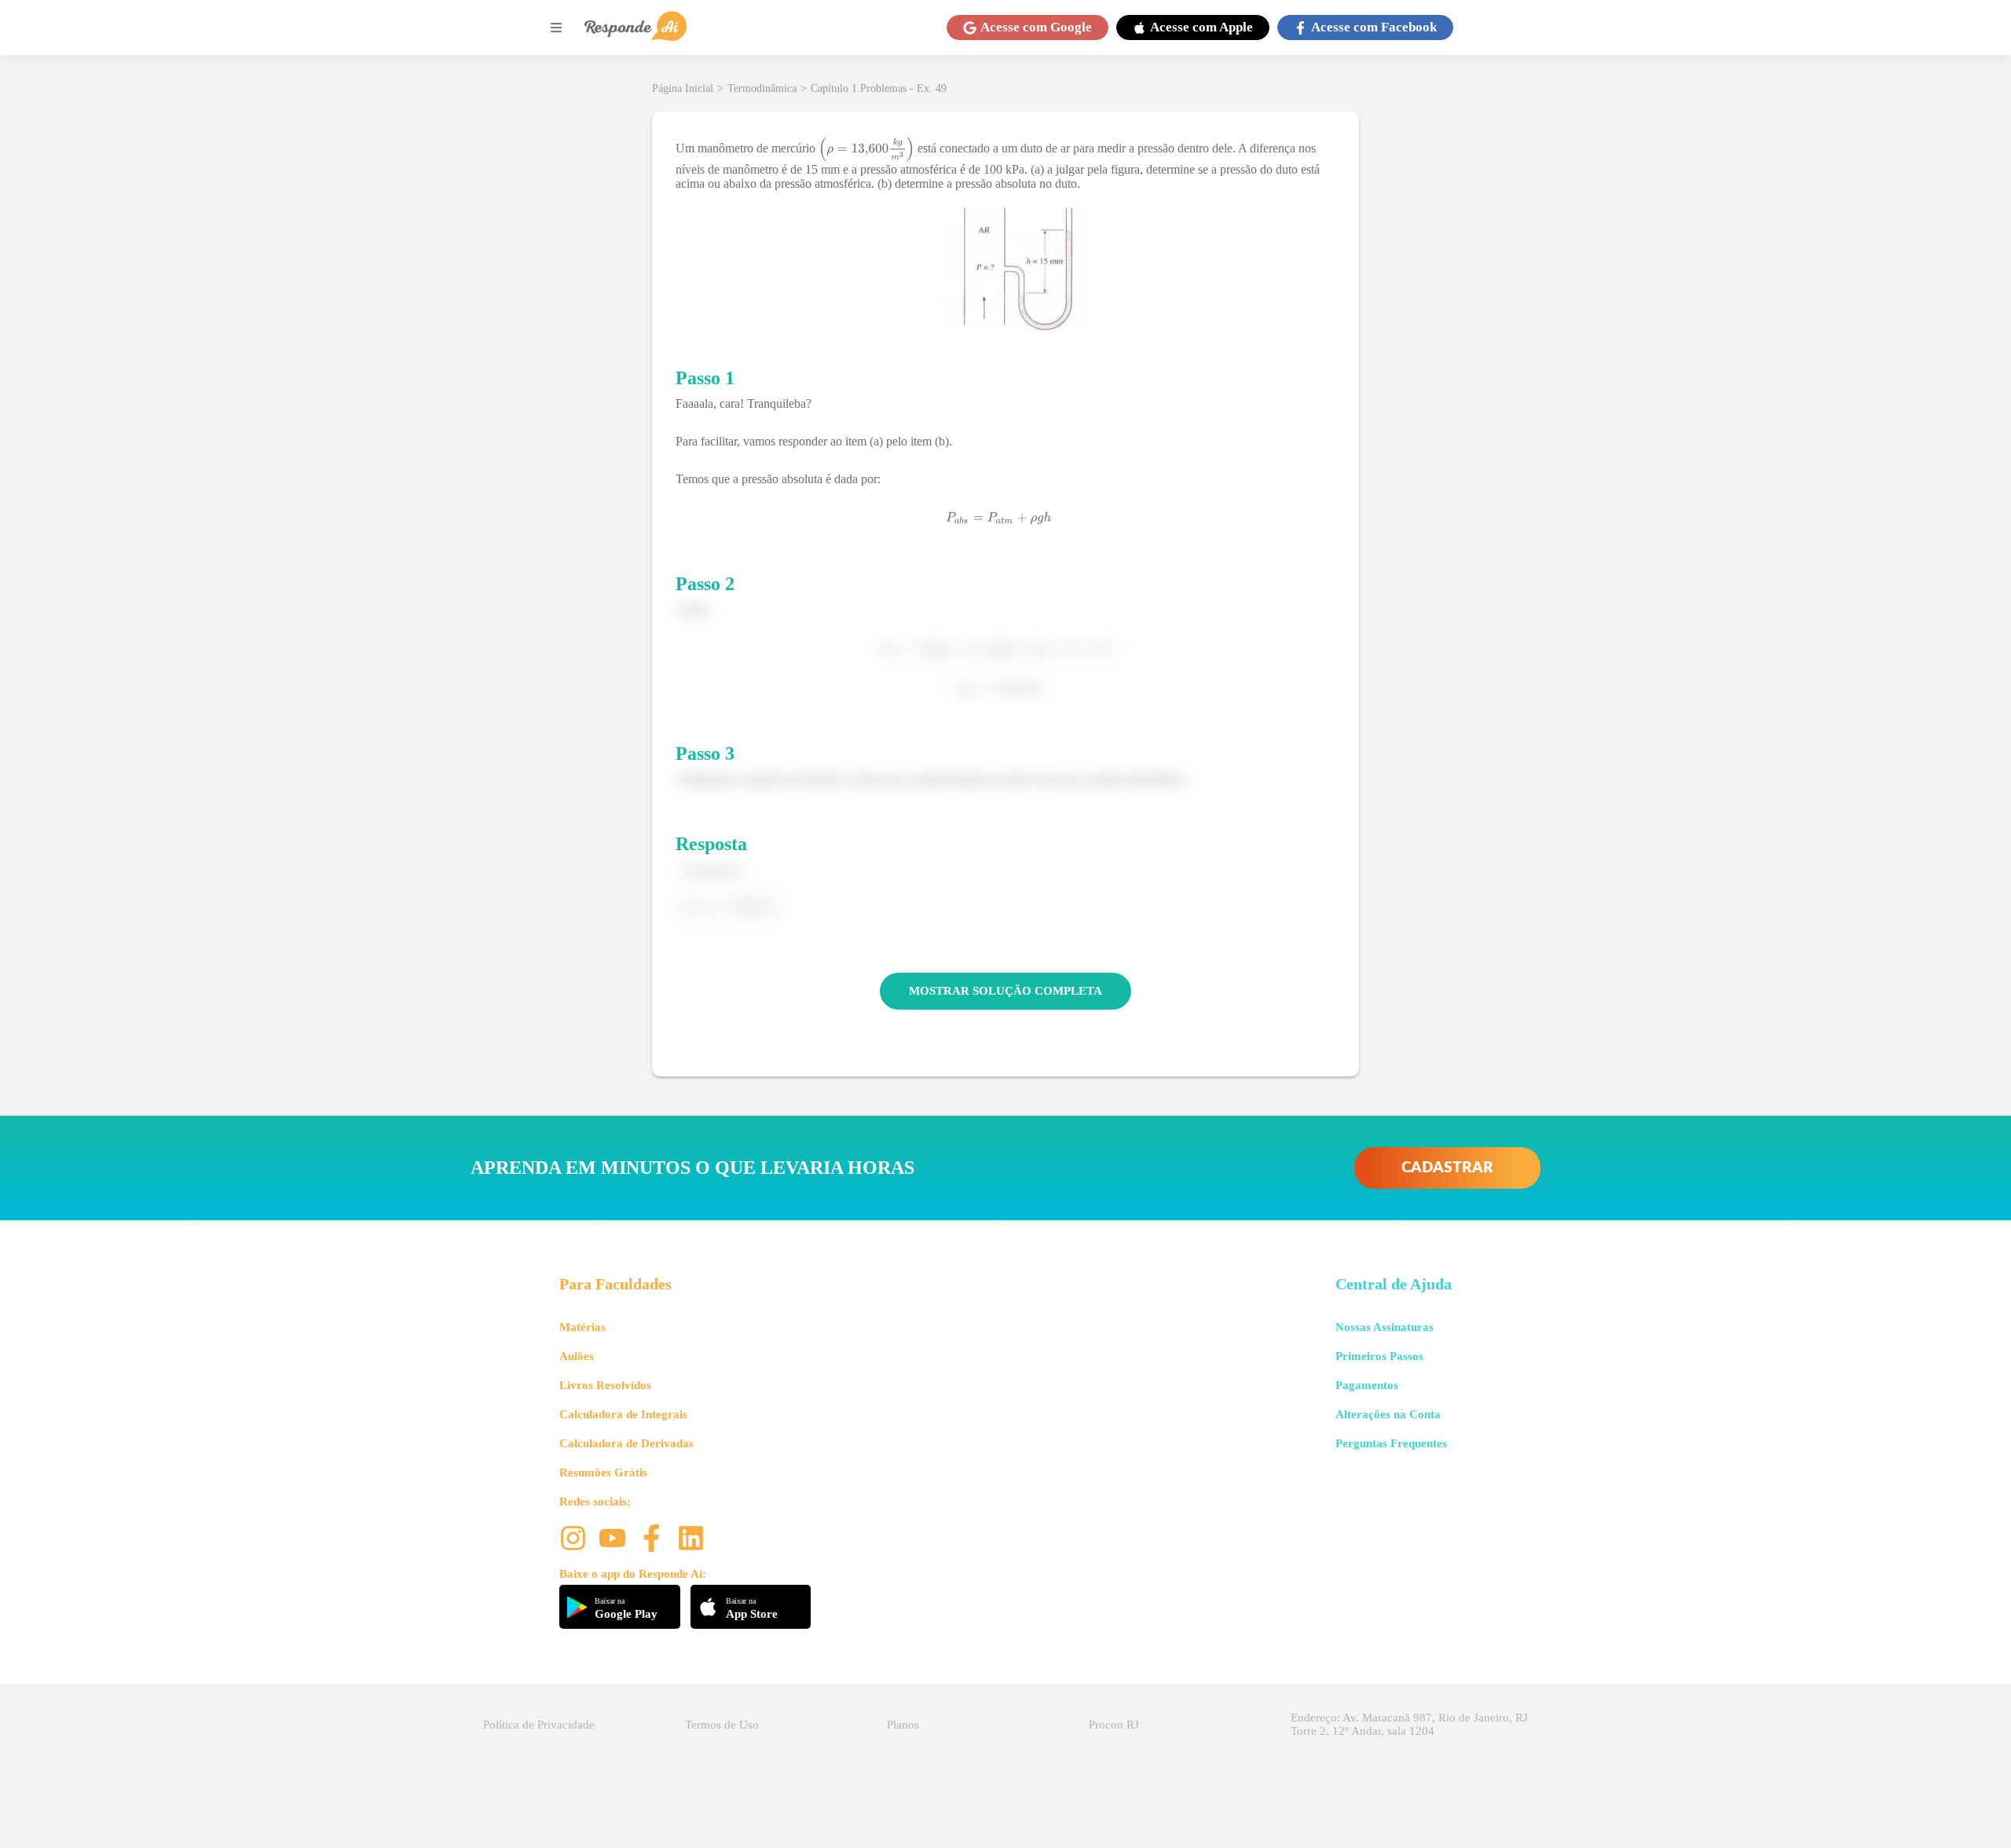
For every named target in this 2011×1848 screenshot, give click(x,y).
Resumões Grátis (603, 1472)
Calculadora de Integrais (623, 1414)
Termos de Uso (722, 1725)
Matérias (582, 1327)
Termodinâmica (762, 88)
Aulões (577, 1356)
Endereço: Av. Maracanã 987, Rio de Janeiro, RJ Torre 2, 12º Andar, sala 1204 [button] (1409, 1724)
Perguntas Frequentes (1391, 1443)
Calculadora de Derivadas (626, 1443)
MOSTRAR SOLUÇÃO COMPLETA (1005, 991)
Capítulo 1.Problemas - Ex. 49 (879, 88)
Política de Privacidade (539, 1725)
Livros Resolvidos (605, 1385)
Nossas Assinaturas (1385, 1327)
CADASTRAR (1447, 1168)
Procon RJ (1114, 1725)
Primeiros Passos (1379, 1356)
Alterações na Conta (1388, 1414)
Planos (903, 1725)
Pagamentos (1367, 1385)
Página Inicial (683, 88)
